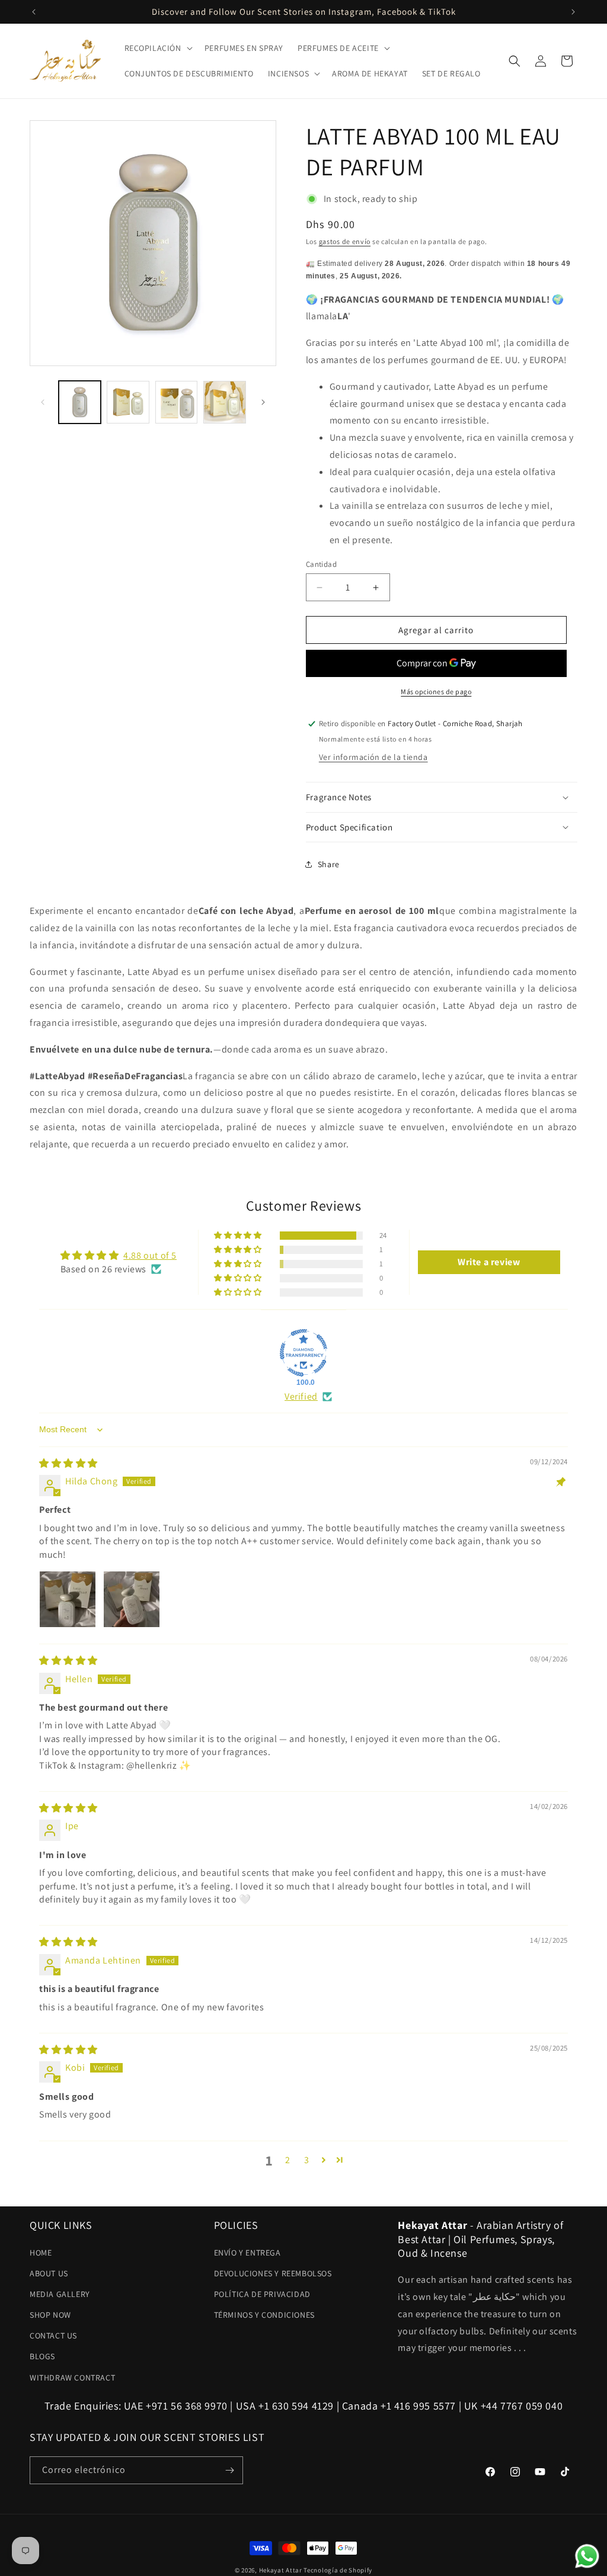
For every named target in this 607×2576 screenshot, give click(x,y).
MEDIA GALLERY (60, 2294)
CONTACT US (53, 2336)
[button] (157, 48)
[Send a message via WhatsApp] (587, 2556)
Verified (301, 1396)
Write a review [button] (489, 1262)
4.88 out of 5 (150, 1255)
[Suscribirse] (229, 2470)
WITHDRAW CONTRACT (72, 2378)
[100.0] (303, 1353)
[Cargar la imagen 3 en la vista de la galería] (176, 402)
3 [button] (307, 2160)
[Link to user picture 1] (68, 1599)
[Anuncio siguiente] (573, 12)
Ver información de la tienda (373, 757)
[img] (68, 1463)
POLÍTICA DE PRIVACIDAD (262, 2294)
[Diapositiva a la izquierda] (43, 402)
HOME (41, 2253)
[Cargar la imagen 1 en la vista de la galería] (80, 402)
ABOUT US (49, 2273)
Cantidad (321, 564)
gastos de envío (345, 241)
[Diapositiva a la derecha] (263, 402)
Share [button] (329, 864)
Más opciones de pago (436, 692)
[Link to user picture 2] (132, 1599)
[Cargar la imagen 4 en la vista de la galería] (224, 402)
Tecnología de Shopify (338, 2570)
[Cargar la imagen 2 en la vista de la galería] (128, 402)
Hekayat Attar (281, 2570)
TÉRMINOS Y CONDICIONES (264, 2315)
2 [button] (288, 2160)
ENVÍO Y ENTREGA (247, 2253)
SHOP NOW (50, 2315)
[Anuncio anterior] (34, 12)
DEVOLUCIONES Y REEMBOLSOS (273, 2273)
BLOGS (42, 2356)
